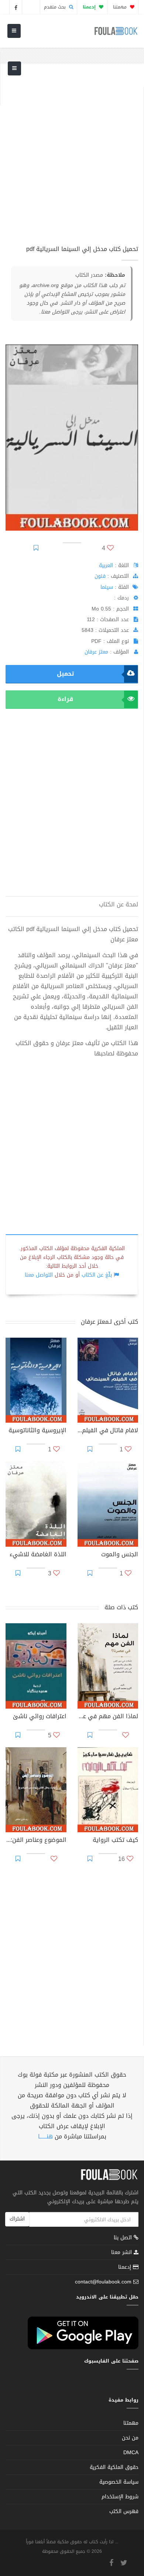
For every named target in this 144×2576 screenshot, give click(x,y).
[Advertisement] (72, 159)
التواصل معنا (39, 1275)
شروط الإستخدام (120, 2497)
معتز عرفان (96, 652)
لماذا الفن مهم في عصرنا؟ (108, 1717)
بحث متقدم (56, 7)
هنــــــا (45, 2136)
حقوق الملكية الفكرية (114, 2467)
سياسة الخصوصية (119, 2482)
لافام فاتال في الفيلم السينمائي (108, 1431)
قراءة (65, 699)
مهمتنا (121, 7)
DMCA (131, 2453)
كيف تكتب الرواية (115, 1841)
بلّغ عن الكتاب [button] (97, 1275)
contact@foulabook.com (103, 2282)
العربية (106, 565)
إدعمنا (126, 2267)
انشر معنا (122, 2252)
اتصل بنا (124, 2238)
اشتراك (17, 2219)
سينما (107, 587)
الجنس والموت (120, 1555)
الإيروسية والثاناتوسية (37, 1431)
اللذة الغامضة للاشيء (38, 1555)
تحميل (65, 674)
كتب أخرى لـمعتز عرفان (109, 1322)
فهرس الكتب (124, 2511)
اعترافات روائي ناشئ (40, 1717)
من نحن (130, 2438)
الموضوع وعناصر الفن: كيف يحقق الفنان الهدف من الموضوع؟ (36, 1841)
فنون (100, 576)
